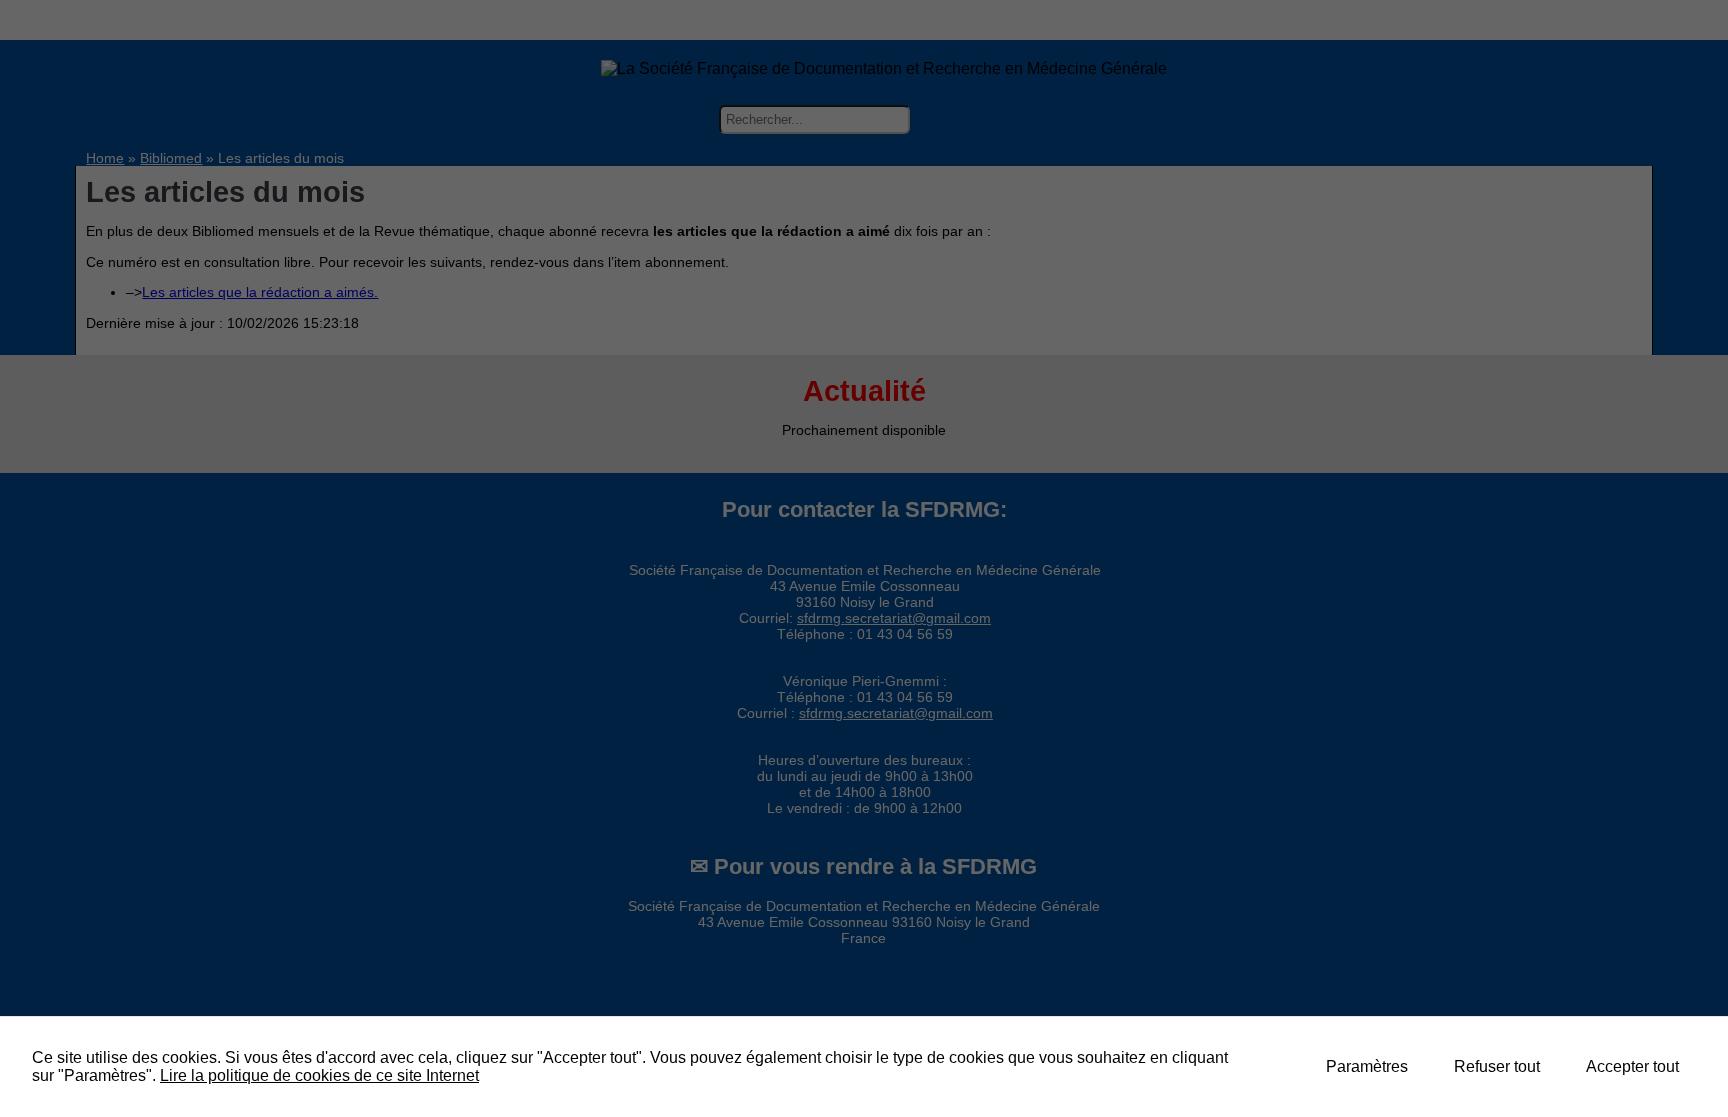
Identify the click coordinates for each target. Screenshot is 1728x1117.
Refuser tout (1497, 1066)
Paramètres (1367, 1066)
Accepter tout (1632, 1066)
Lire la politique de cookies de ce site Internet (319, 1075)
